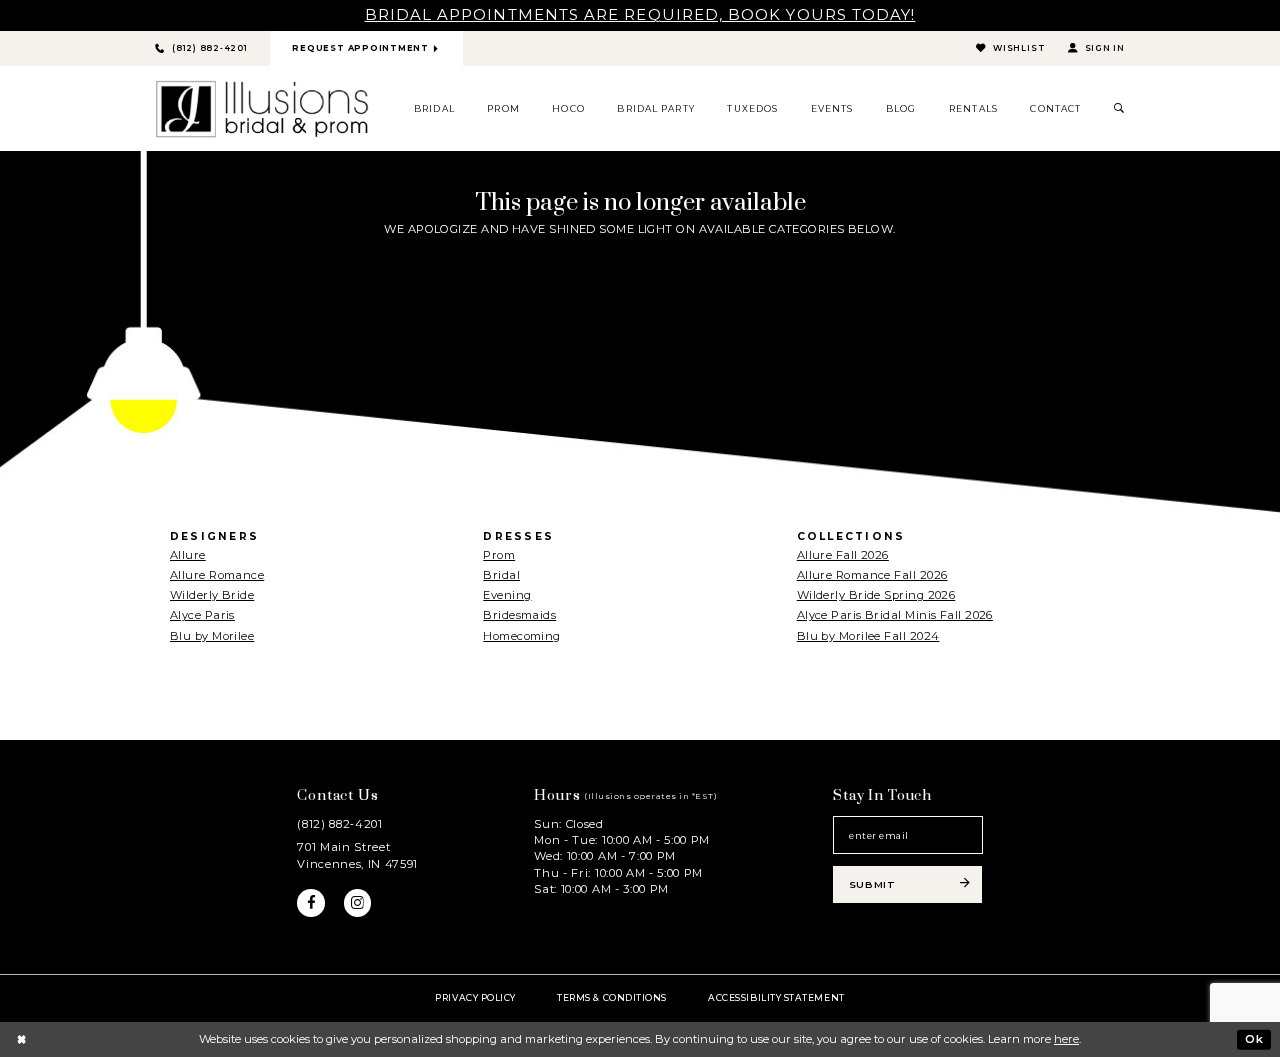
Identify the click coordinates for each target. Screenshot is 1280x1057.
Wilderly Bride (212, 595)
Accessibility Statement (776, 997)
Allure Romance (217, 575)
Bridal (501, 575)
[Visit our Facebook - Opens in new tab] (311, 903)
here (1066, 1039)
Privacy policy (475, 997)
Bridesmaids (519, 615)
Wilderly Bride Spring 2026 (876, 595)
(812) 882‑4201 (339, 824)
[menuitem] (435, 109)
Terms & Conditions (612, 997)
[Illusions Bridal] (262, 109)
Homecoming (521, 636)
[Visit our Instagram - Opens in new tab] (358, 903)
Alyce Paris (202, 615)
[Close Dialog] (21, 1039)
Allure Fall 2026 (843, 555)
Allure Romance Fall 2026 (872, 575)
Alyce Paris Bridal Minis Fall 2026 (895, 615)
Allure (188, 555)
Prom (499, 555)
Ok (1254, 1039)
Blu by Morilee (212, 636)
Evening (507, 595)
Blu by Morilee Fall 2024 (868, 636)
